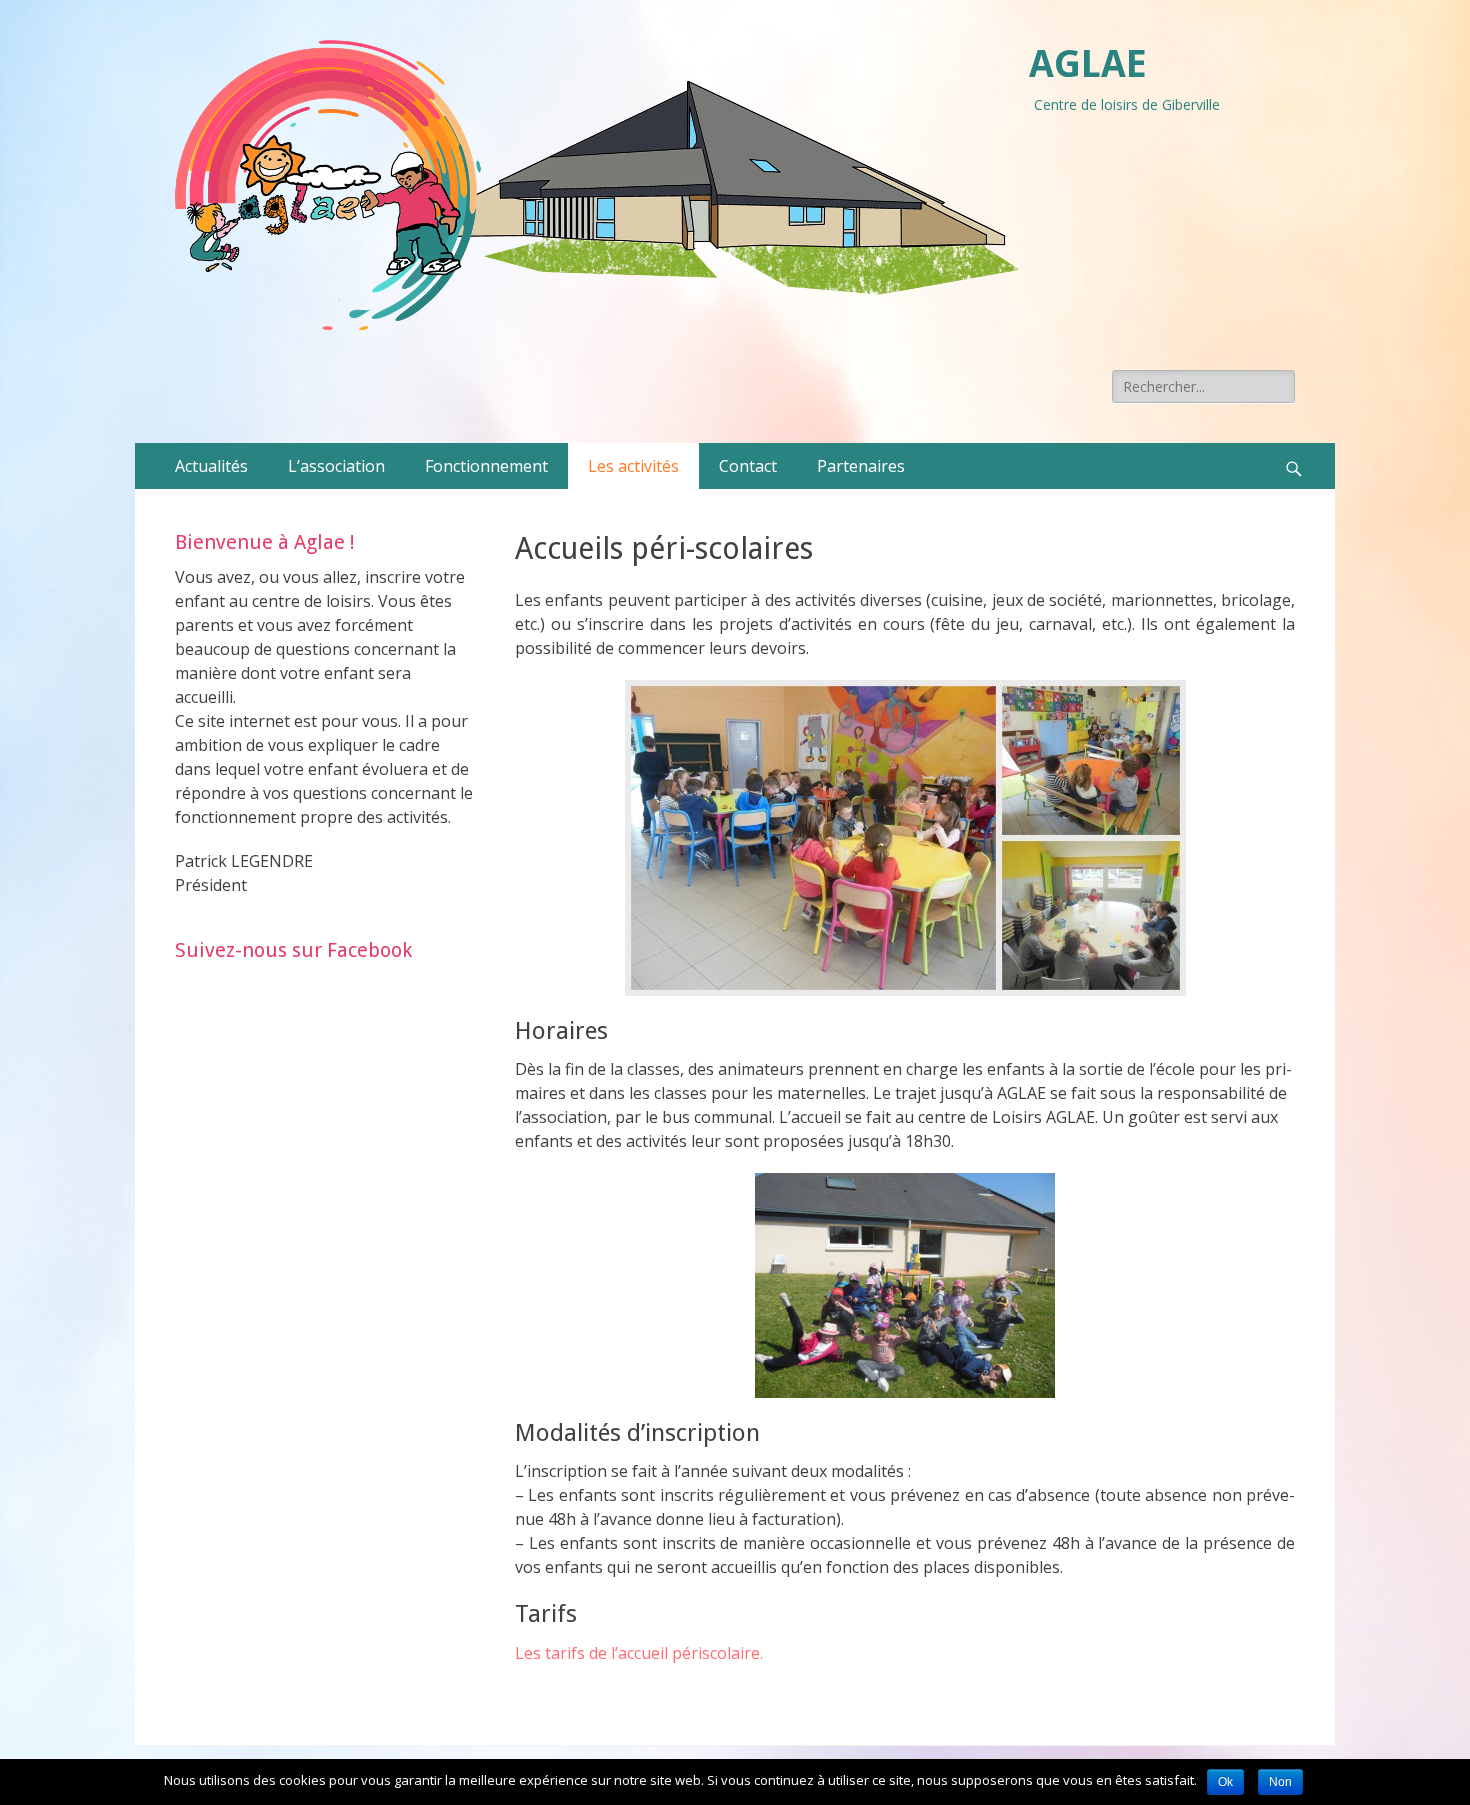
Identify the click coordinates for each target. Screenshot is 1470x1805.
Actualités (211, 466)
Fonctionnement (486, 466)
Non (1280, 1782)
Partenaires (861, 466)
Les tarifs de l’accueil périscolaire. (639, 1653)
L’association (336, 466)
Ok (1225, 1782)
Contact (748, 466)
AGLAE (1088, 64)
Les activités (633, 466)
